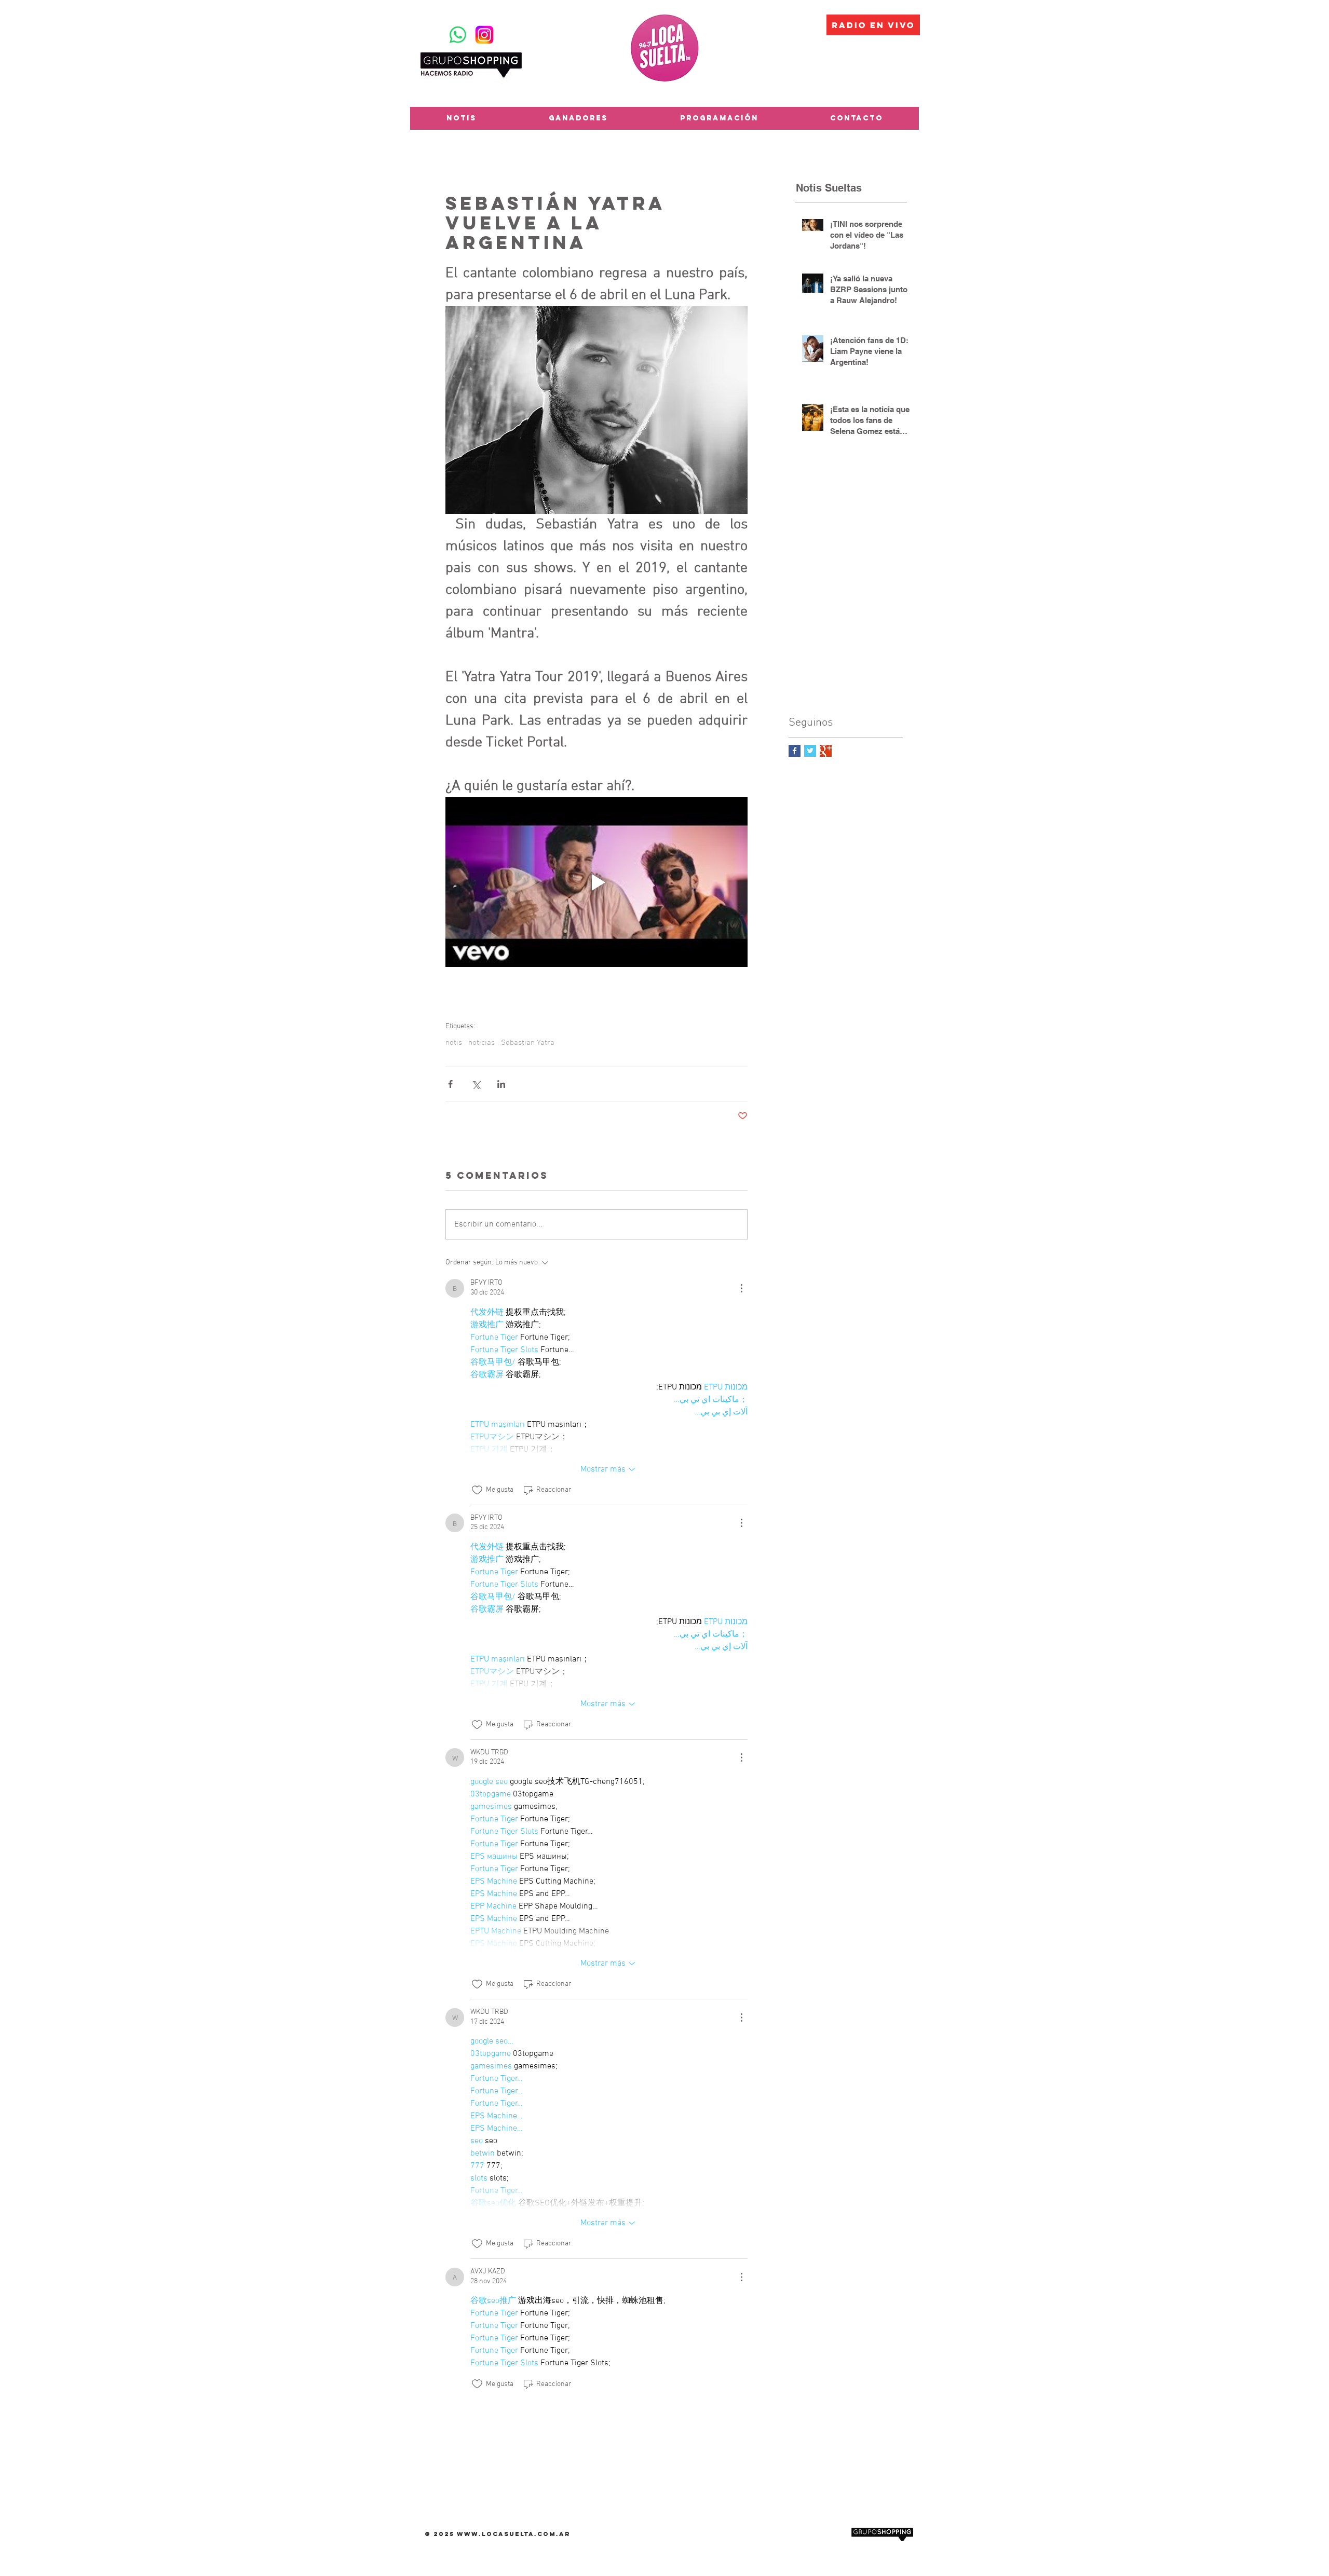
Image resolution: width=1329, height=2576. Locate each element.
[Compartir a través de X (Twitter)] (476, 1084)
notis (454, 1043)
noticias (482, 1043)
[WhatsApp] (458, 35)
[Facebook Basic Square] (795, 751)
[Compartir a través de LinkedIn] (501, 1084)
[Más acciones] (741, 1288)
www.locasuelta (496, 2534)
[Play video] (596, 882)
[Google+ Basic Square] (826, 751)
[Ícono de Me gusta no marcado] (477, 1490)
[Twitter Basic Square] (810, 751)
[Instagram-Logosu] (484, 35)
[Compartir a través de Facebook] (450, 1084)
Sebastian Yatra (528, 1043)
